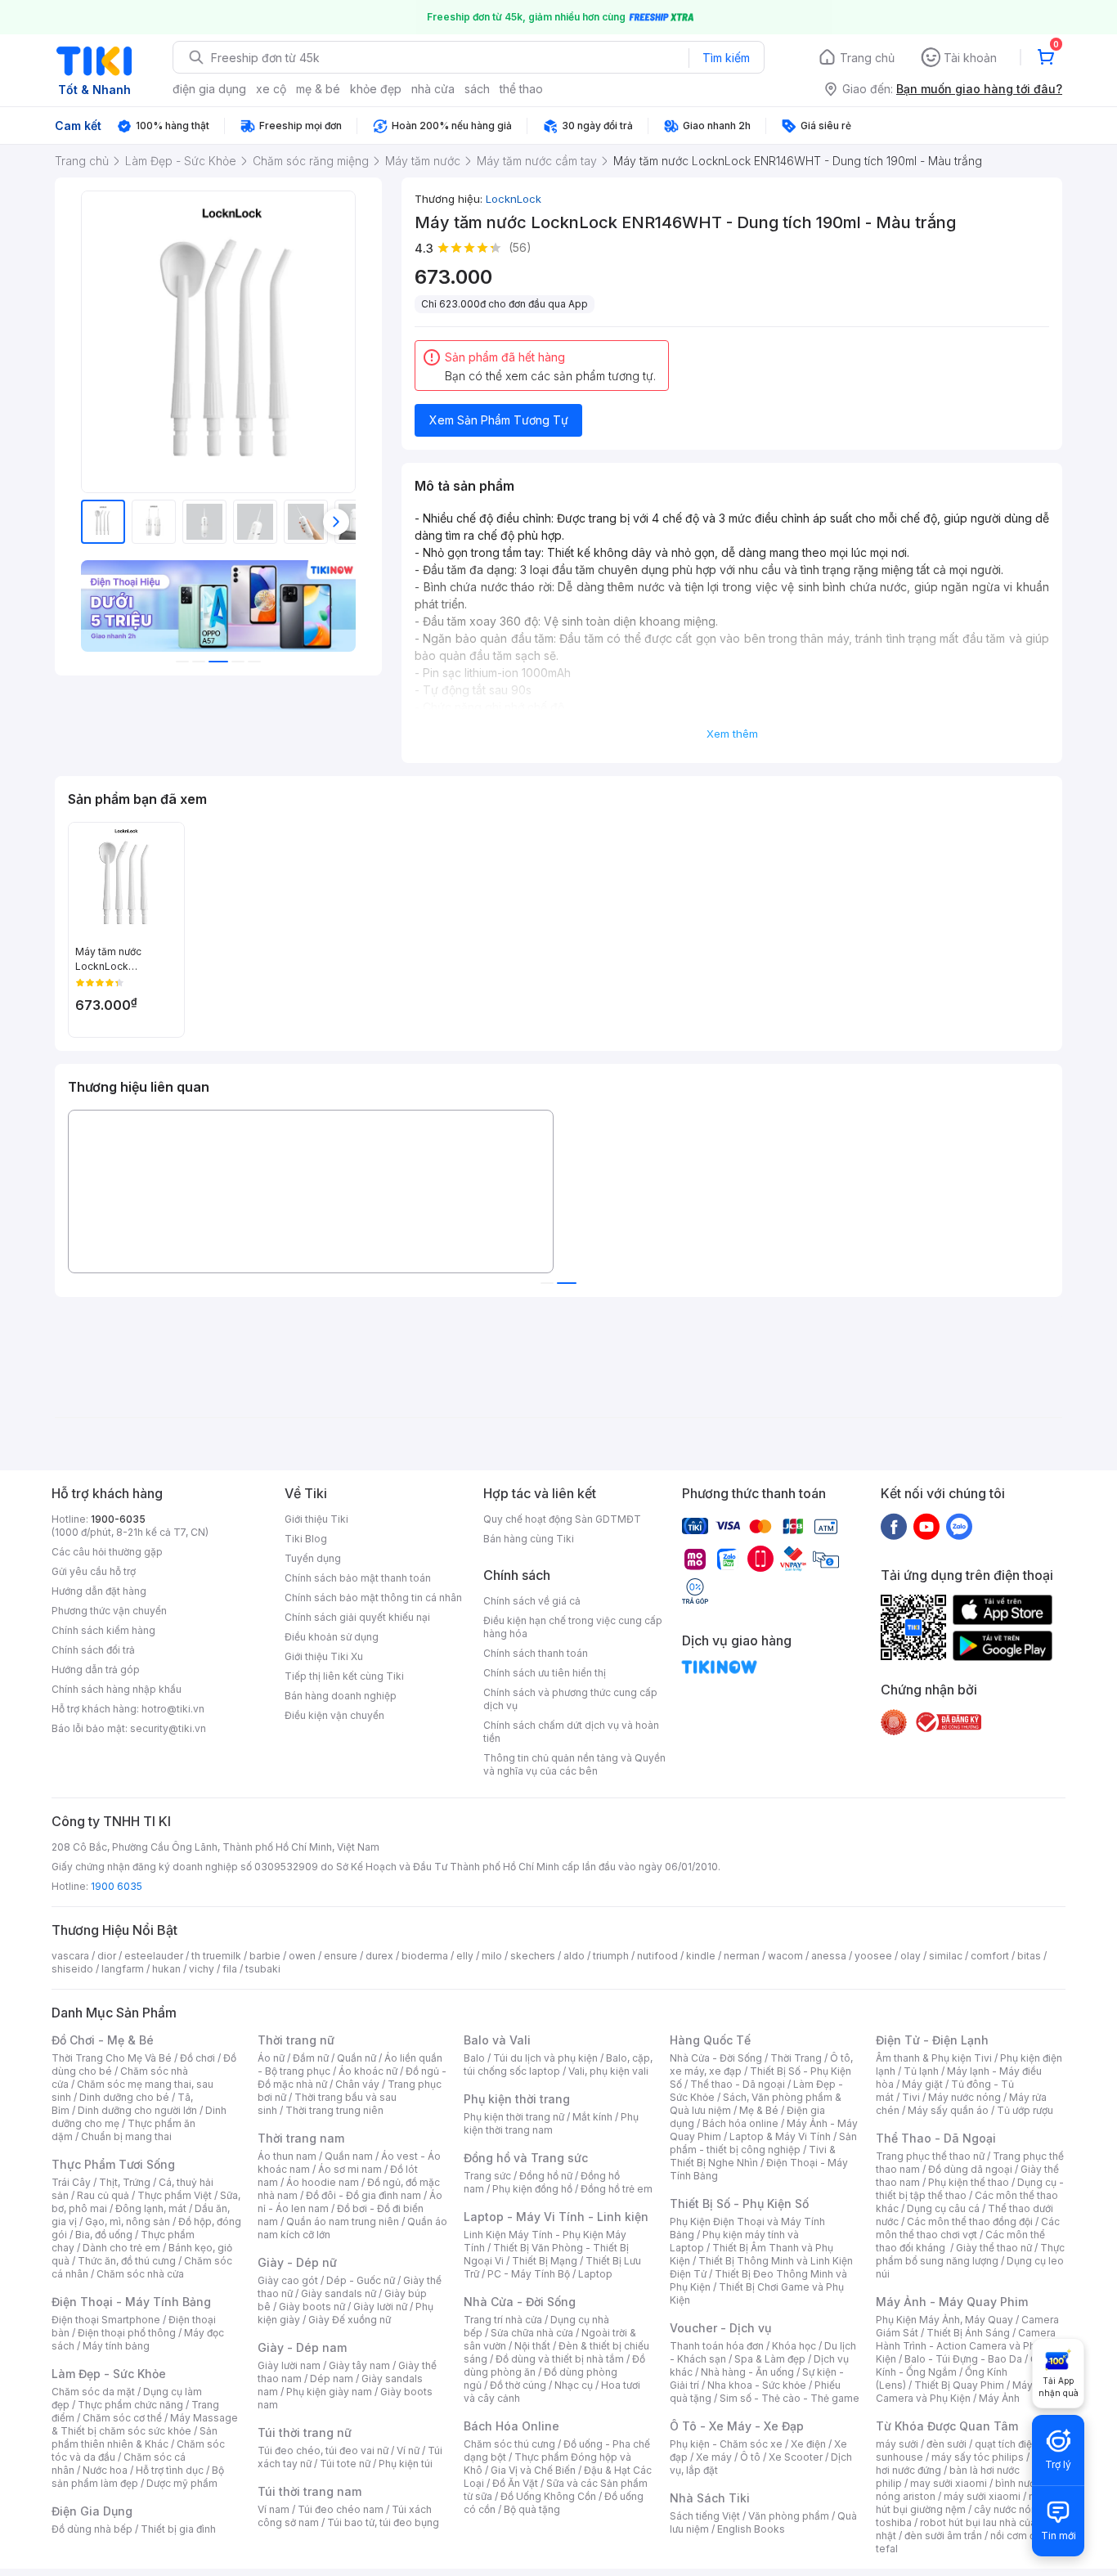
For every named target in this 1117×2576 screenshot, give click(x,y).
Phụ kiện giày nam (329, 2392)
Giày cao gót (288, 2280)
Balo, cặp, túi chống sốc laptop (558, 2064)
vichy (202, 1969)
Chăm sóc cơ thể (122, 2418)
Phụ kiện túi (406, 2464)
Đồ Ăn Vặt (515, 2483)
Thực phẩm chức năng (130, 2405)
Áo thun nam (287, 2156)
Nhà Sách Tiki (710, 2498)
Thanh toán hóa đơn (717, 2346)
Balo (474, 2058)
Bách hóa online (740, 2123)
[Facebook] (894, 1526)
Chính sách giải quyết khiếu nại (357, 1617)
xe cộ (271, 89)
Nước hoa (105, 2470)
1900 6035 (117, 1886)
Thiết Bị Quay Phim (959, 2385)
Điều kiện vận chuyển (334, 1715)
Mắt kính (592, 2117)
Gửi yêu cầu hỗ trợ (94, 1571)
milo (492, 1956)
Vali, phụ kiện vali (608, 2071)
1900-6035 (118, 1519)
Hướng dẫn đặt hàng (99, 1591)
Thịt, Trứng (125, 2182)
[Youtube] (926, 1526)
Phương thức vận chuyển (109, 1611)
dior (107, 1956)
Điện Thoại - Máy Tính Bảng (131, 2302)
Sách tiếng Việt (705, 2516)
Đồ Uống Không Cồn (548, 2496)
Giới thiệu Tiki (316, 1519)
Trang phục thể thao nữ (930, 2156)
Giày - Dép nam (302, 2347)
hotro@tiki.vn (173, 1709)
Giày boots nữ (312, 2307)
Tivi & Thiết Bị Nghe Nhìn (753, 2156)
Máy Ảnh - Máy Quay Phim (952, 2302)
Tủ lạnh (921, 2071)
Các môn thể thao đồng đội (970, 2221)
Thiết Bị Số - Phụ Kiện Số (739, 2204)
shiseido (72, 1969)
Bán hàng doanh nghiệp (341, 1696)
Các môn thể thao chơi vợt (968, 2228)
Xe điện (808, 2444)
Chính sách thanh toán (536, 1653)
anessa (829, 1956)
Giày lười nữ (380, 2307)
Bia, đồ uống (104, 2235)
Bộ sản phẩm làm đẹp (138, 2477)
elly (465, 1956)
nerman (742, 1956)
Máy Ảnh (999, 2398)
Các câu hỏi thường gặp (107, 1552)
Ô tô (750, 2457)
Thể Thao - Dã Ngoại (936, 2138)
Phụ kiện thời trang (517, 2099)
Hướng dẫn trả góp (96, 1669)
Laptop (595, 2274)
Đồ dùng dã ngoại (970, 2169)
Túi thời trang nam (310, 2491)
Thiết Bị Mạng (545, 2261)
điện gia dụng (209, 89)
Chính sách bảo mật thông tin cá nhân (373, 1598)
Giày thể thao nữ (994, 2248)
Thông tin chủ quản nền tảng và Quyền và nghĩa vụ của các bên (574, 1764)
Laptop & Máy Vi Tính (780, 2136)
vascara (70, 1956)
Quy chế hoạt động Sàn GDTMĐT (562, 1519)
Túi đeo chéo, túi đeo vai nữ (323, 2450)
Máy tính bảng (116, 2346)
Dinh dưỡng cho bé (124, 2097)
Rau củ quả (103, 2195)
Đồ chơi (197, 2058)
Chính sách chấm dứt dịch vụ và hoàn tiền (571, 1732)
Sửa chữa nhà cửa (532, 2333)
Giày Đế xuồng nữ (350, 2320)
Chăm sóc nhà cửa (140, 2274)
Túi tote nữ (345, 2464)
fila (230, 1969)
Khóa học (794, 2346)
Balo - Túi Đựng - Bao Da (963, 2359)
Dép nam (332, 2379)
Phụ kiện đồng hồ (532, 2189)
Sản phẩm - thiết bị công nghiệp (763, 2143)
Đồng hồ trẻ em (617, 2189)
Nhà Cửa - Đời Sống (520, 2302)
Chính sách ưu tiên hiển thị (545, 1673)
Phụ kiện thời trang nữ (514, 2117)
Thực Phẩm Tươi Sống (113, 2164)
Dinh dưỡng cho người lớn (137, 2110)
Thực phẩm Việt (175, 2195)
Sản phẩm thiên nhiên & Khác (135, 2437)
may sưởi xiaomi (949, 2483)
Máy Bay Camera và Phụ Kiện (964, 2392)
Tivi (911, 2097)
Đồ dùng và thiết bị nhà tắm (560, 2359)
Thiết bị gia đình (178, 2529)
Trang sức (487, 2176)
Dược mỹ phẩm (182, 2483)
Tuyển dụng (313, 1558)
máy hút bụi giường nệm (962, 2503)
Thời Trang (796, 2058)
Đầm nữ (311, 2058)
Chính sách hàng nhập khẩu (117, 1689)
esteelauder (154, 1956)
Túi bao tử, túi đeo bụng (383, 2522)
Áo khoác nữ (368, 2071)
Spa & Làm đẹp (770, 2359)
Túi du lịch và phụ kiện (545, 2058)
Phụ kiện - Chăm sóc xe (726, 2444)
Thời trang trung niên (334, 2110)
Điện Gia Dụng (92, 2511)
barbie (265, 1956)
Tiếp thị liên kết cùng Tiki (344, 1676)
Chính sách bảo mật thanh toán (358, 1578)
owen (302, 1956)
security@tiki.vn (168, 1728)
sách (477, 89)
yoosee (873, 1956)
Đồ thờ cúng (518, 2385)
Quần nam (349, 2156)
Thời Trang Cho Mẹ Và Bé (112, 2058)
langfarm (123, 1969)
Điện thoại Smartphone (106, 2320)
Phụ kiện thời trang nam (551, 2123)
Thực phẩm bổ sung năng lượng (970, 2254)
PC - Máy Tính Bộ (529, 2274)
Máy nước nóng (964, 2097)
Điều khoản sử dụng (332, 1637)
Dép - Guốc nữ (361, 2280)
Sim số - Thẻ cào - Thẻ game (790, 2398)
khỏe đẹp (376, 89)
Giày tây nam (359, 2365)
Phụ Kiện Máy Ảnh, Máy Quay (944, 2320)
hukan (166, 1969)
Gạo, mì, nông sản (128, 2221)
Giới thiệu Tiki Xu (324, 1656)
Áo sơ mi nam (350, 2169)
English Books (751, 2529)
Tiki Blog (306, 1539)
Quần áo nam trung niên (343, 2221)
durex (379, 1956)
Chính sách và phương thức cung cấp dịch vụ (570, 1699)
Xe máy (714, 2457)
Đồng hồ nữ (546, 2176)
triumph (611, 1956)
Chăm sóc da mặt (93, 2392)
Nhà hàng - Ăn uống (747, 2372)
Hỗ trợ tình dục (170, 2470)
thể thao (521, 89)
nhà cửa (433, 89)
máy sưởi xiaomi (982, 2496)
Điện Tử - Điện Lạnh (932, 2040)
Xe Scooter (796, 2457)
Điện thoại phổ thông (127, 2333)
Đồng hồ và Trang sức (526, 2158)
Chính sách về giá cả (532, 1601)
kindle (701, 1956)
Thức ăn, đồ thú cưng (127, 2261)
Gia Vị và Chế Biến (533, 2470)
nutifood (657, 1956)
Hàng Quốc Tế (710, 2040)
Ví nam (274, 2509)
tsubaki (263, 1969)
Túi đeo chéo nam (341, 2509)
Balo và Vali (497, 2040)
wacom (785, 1956)
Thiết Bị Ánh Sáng (968, 2333)
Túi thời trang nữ (305, 2432)
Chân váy (357, 2084)
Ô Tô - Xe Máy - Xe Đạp (737, 2426)
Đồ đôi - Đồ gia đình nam (363, 2195)
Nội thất (532, 2346)
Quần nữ (357, 2058)
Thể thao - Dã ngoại (738, 2084)
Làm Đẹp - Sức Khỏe (109, 2374)
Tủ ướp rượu (1025, 2110)
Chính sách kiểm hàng (103, 1630)
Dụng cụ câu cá (943, 2208)
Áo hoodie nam (323, 2182)
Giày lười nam (289, 2365)
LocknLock (514, 199)
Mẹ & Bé (759, 2110)
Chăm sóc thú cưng (509, 2444)
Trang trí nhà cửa (503, 2320)
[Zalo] (959, 1526)
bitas (1029, 1956)
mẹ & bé (318, 89)
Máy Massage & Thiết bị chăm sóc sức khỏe (145, 2424)
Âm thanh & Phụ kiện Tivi (934, 2058)
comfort (990, 1956)
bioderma (425, 1956)
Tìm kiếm (726, 58)
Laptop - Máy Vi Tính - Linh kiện (556, 2217)
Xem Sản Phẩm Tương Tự (499, 420)
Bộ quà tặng (532, 2509)
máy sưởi (897, 2444)
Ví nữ (408, 2450)
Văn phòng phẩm (789, 2516)
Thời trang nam (301, 2138)
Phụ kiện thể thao (969, 2182)
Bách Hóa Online (511, 2426)
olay (911, 1956)
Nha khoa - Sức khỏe (757, 2385)
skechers (533, 1956)
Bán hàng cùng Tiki (529, 1539)
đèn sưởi (947, 2444)
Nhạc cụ (574, 2385)
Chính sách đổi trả (93, 1650)
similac (946, 1956)
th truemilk (216, 1956)
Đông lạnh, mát (151, 2208)
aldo (574, 1956)
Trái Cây (71, 2182)
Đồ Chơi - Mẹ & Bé (103, 2040)
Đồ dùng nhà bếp (92, 2529)
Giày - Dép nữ (297, 2262)
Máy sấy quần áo (948, 2110)
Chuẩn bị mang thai (126, 2136)
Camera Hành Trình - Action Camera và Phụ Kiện (966, 2346)
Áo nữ (271, 2058)
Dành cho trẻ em (121, 2248)
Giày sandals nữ (339, 2293)
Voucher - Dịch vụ (720, 2328)
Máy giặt (922, 2084)
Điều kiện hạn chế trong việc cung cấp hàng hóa (573, 1627)
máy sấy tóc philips (978, 2457)
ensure (341, 1956)
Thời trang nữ (296, 2040)
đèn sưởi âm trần (943, 2536)
